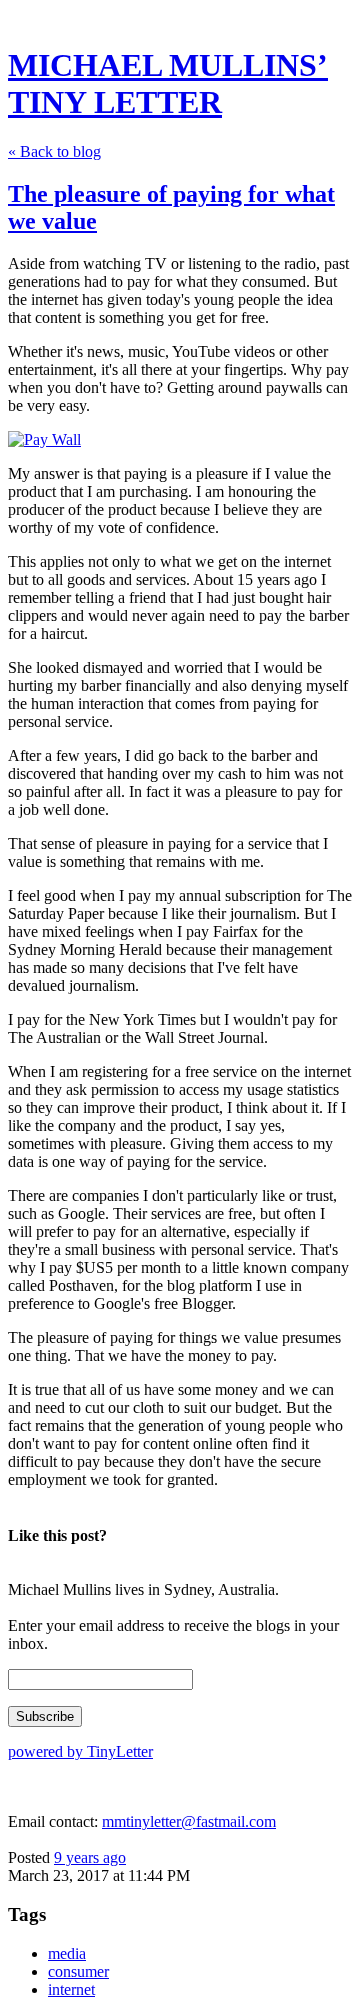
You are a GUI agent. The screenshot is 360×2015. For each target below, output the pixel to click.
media (67, 1953)
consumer (78, 1971)
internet (71, 1989)
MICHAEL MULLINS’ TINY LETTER (168, 83)
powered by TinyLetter (80, 1751)
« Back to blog (54, 151)
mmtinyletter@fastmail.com (189, 1821)
